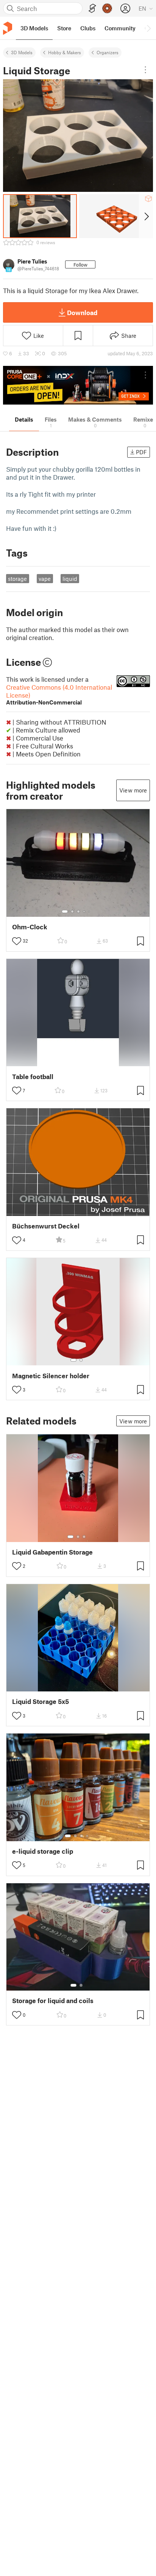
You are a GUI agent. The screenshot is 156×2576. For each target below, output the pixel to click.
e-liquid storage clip (43, 1851)
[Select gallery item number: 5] (90, 911)
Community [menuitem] (120, 28)
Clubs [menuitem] (88, 28)
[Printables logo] (8, 28)
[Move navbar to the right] (148, 28)
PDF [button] (141, 452)
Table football (33, 1077)
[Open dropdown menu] (145, 70)
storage (17, 579)
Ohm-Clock (30, 927)
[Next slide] (146, 216)
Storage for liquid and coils (53, 2001)
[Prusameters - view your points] (107, 8)
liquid (70, 579)
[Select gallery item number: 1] (65, 911)
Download (82, 312)
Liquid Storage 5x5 (41, 1701)
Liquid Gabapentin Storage (52, 1552)
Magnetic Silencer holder (51, 1376)
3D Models (22, 52)
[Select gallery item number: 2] (72, 911)
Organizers (108, 52)
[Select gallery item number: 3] (78, 911)
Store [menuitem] (64, 28)
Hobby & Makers (65, 52)
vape (45, 579)
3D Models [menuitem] (34, 28)
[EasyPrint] (92, 9)
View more (133, 790)
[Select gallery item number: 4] (84, 911)
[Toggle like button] (17, 941)
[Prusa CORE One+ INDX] (78, 385)
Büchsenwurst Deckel (46, 1226)
